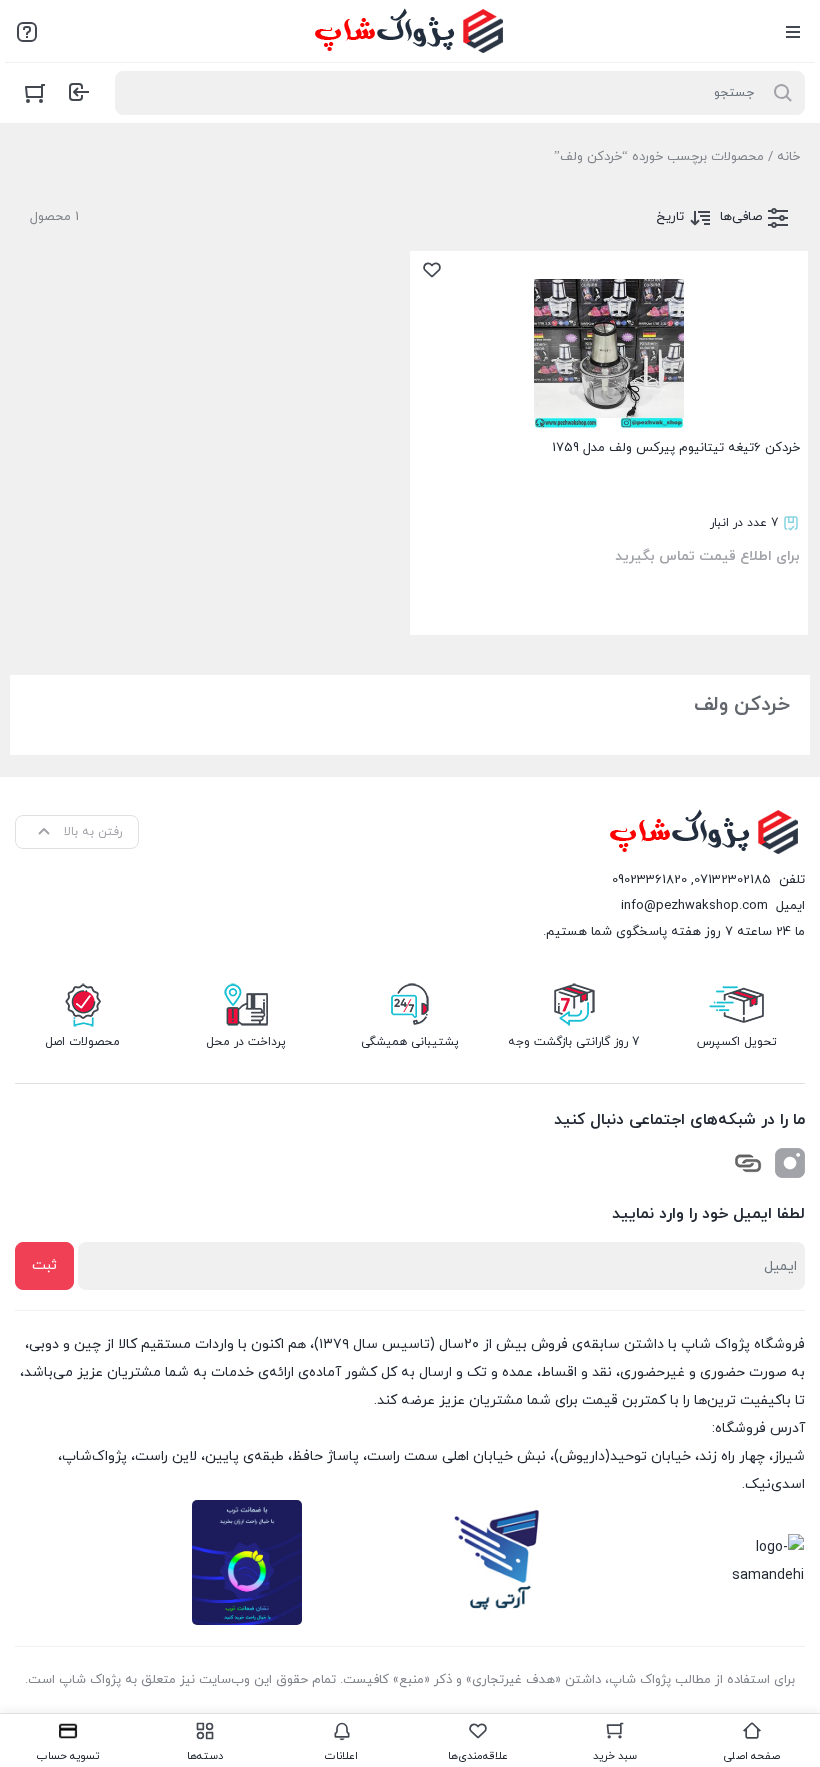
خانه (788, 157)
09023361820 (649, 880)
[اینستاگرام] (790, 1163)
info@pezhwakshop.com (694, 906)
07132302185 (732, 880)
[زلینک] (748, 1163)
